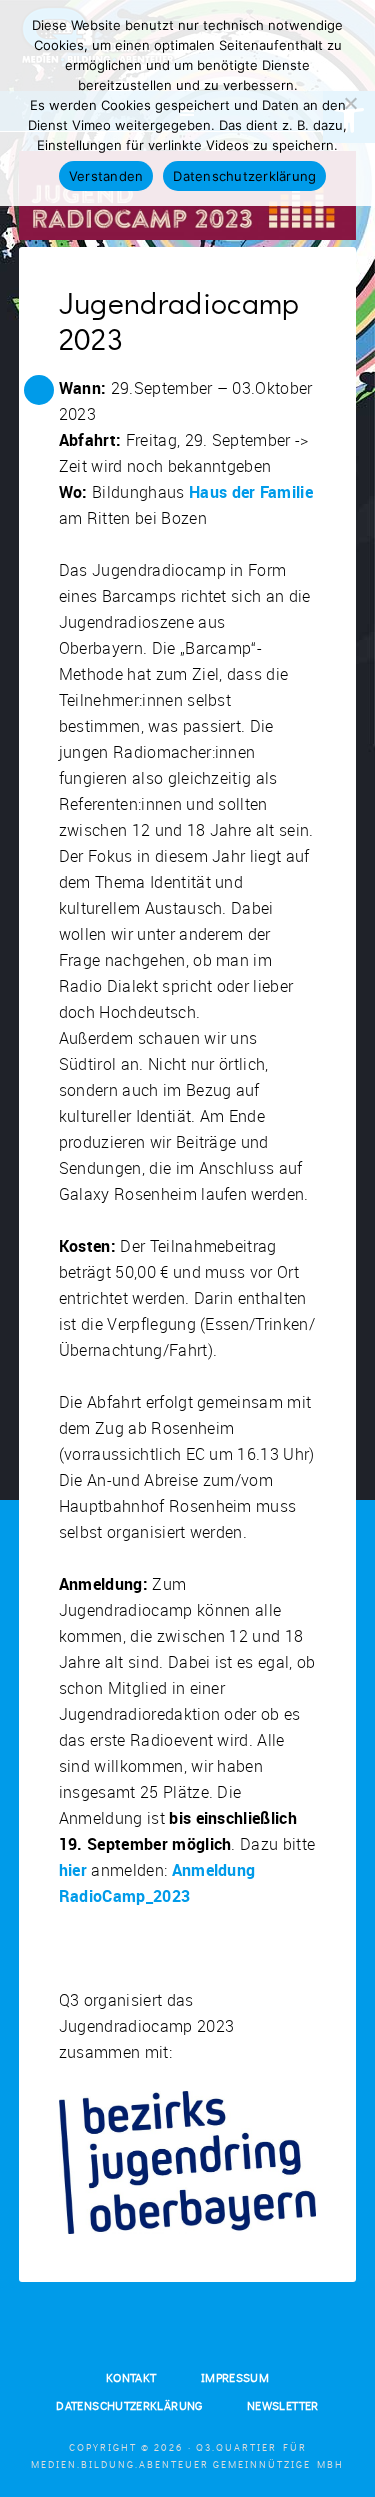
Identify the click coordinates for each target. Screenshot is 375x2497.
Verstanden (106, 176)
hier (73, 1870)
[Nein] (350, 103)
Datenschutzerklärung (244, 176)
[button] (39, 390)
